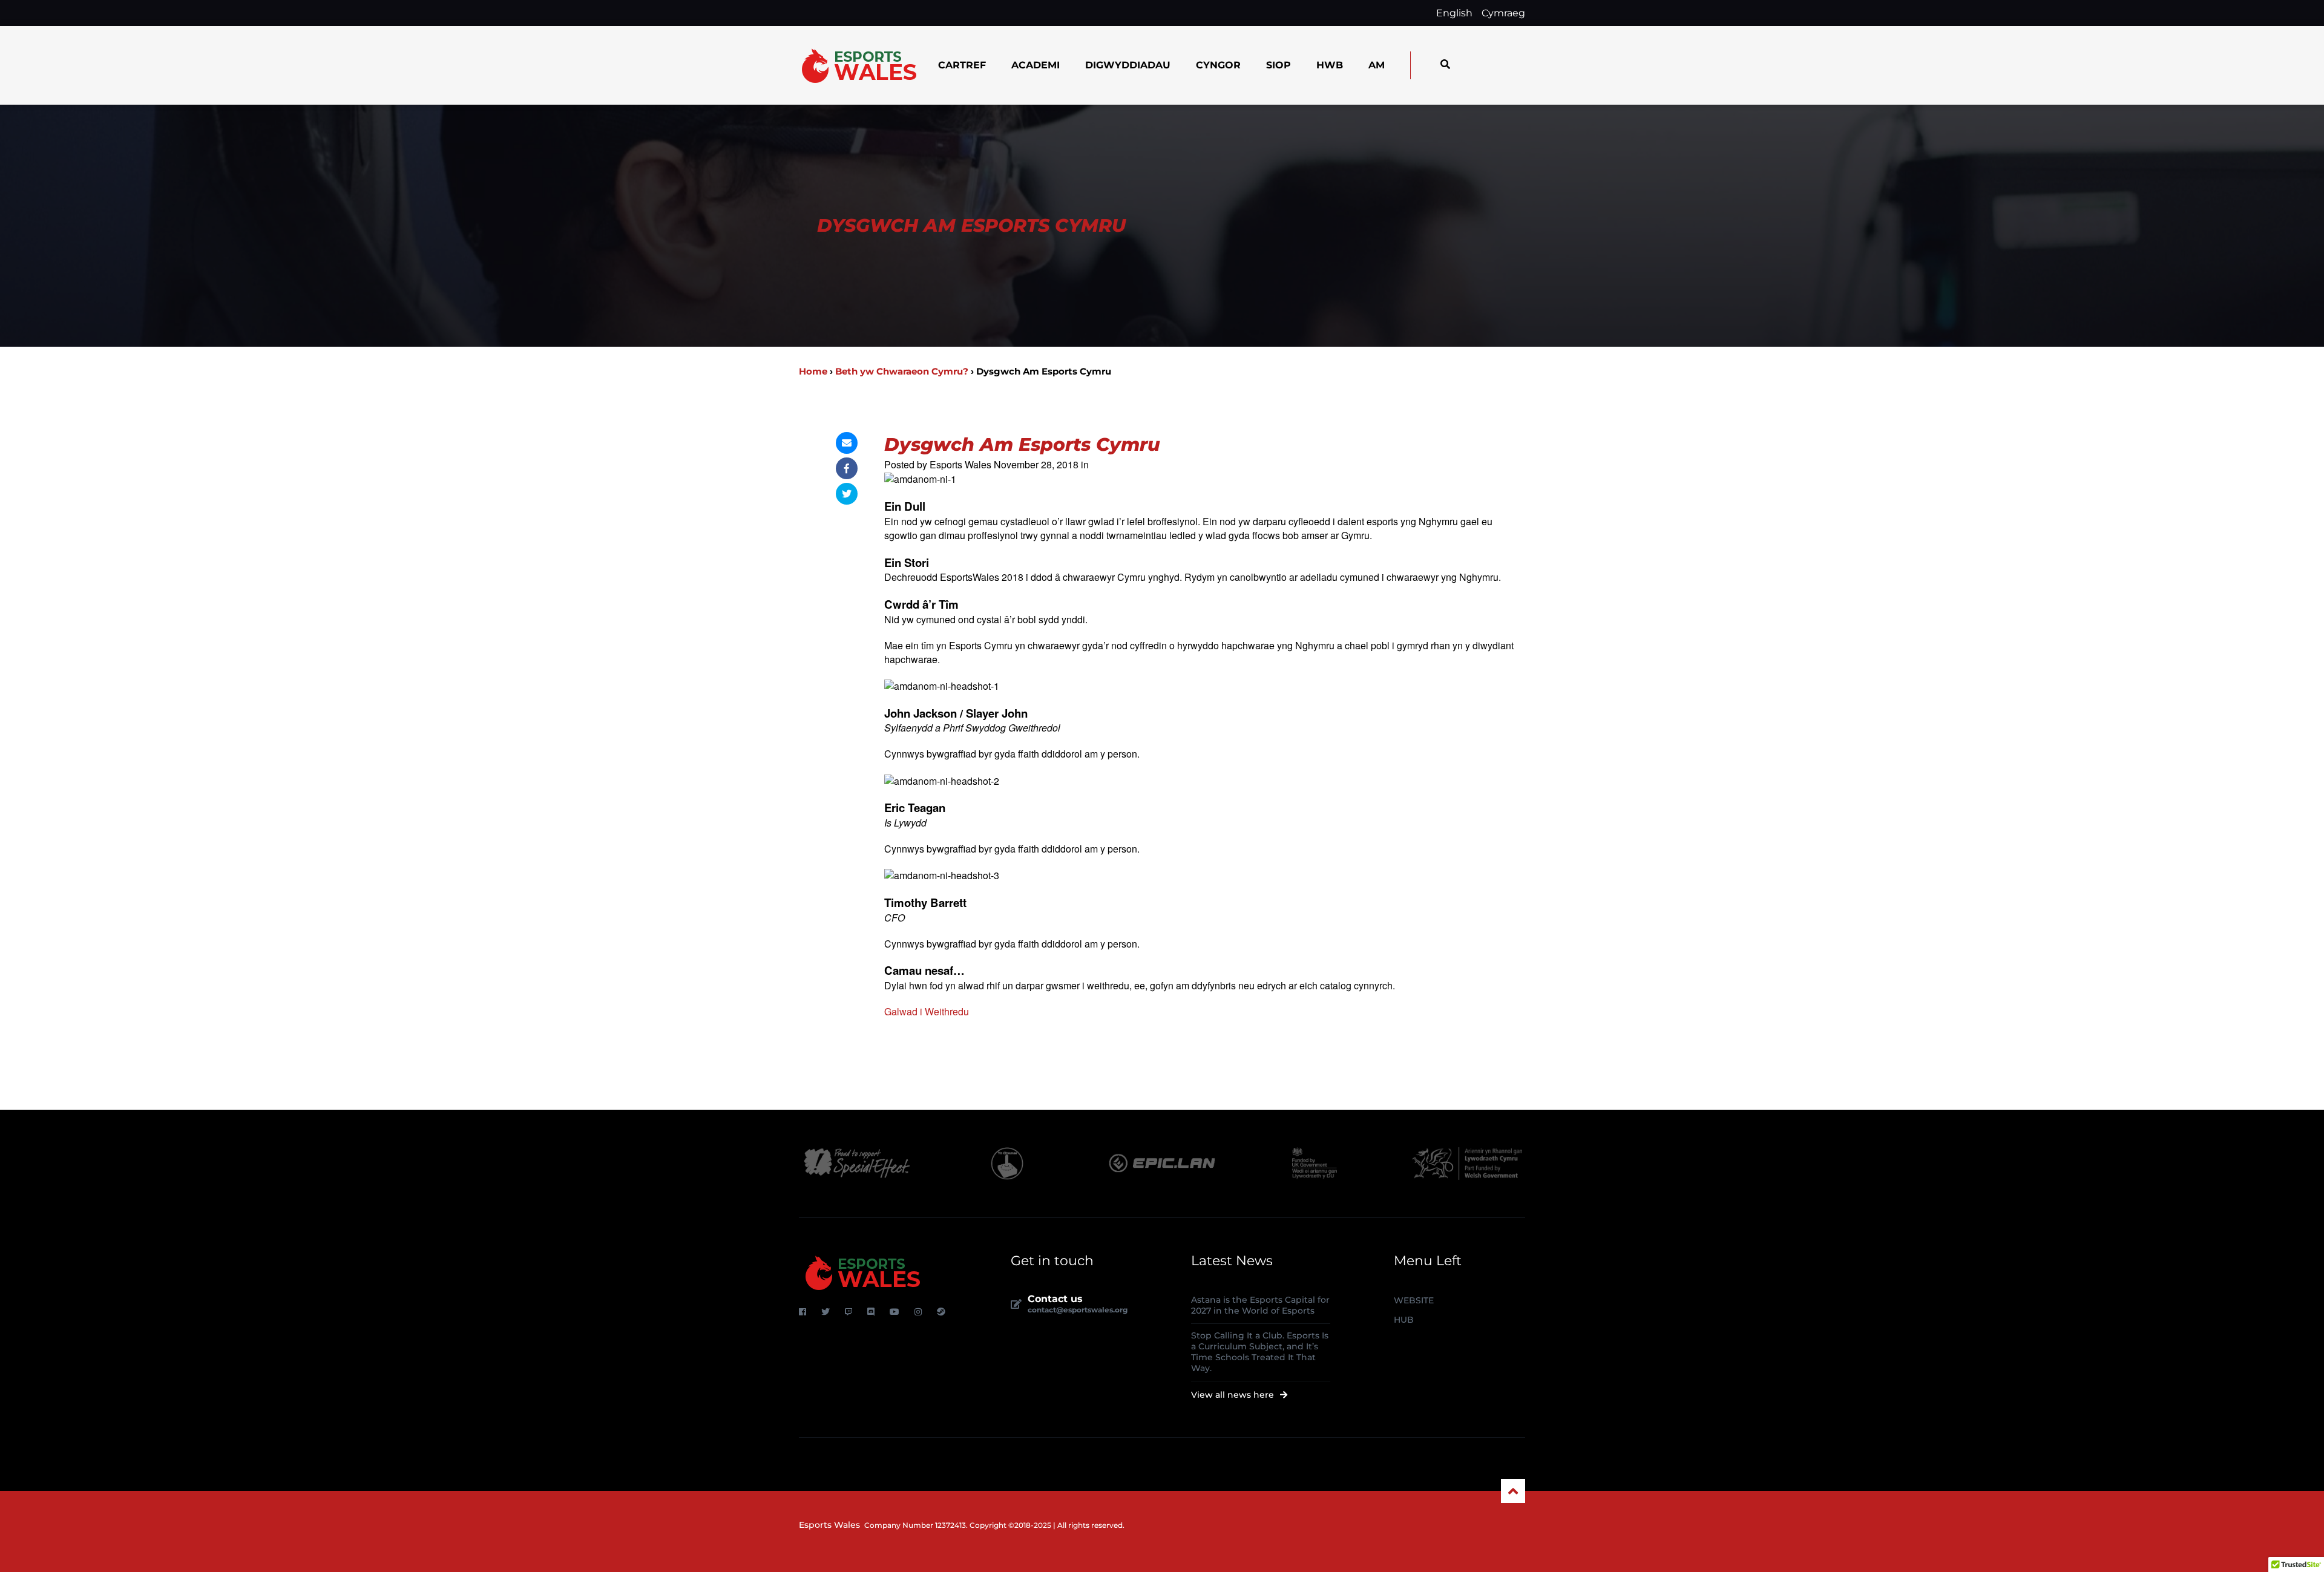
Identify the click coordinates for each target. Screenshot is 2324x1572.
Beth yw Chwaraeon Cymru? (902, 371)
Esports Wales (829, 1525)
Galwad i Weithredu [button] (927, 1012)
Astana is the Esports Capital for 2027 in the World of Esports (1260, 1305)
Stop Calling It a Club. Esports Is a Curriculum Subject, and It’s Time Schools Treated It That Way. (1260, 1352)
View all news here (1234, 1395)
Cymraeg (1503, 13)
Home (813, 371)
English (1454, 13)
